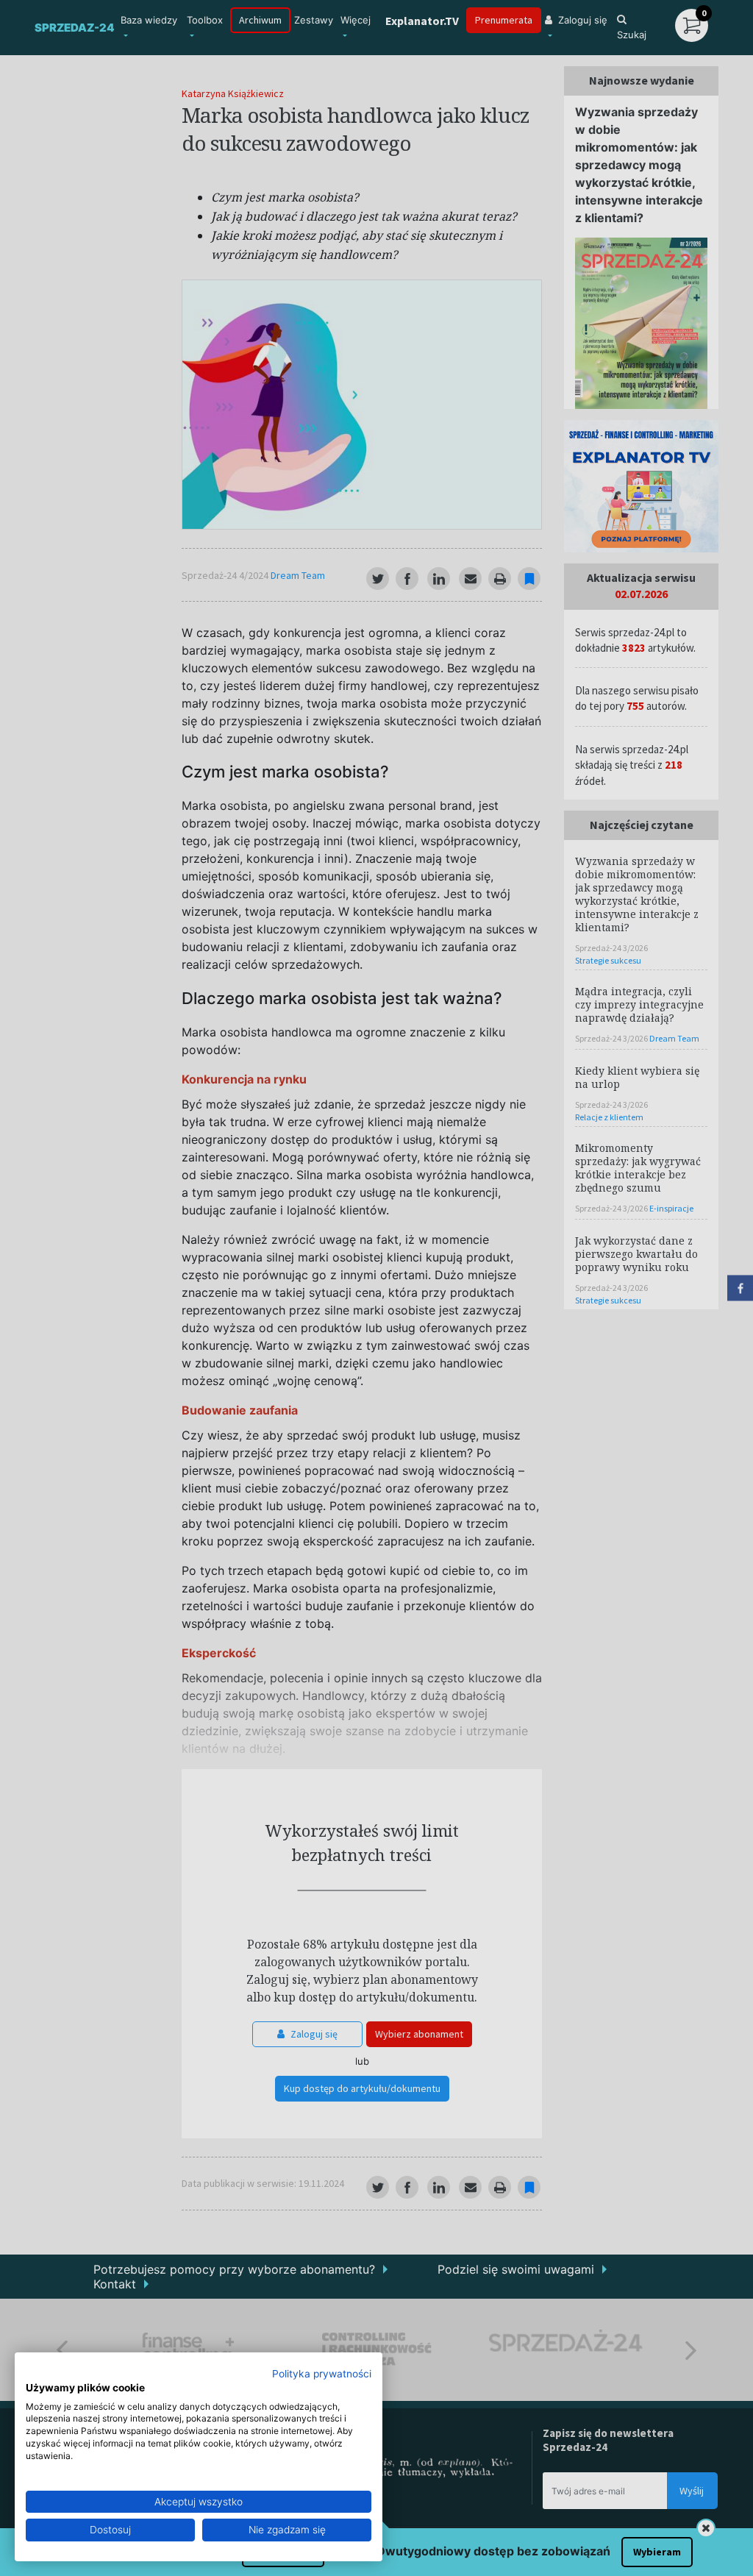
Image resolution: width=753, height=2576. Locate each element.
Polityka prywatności (322, 2374)
